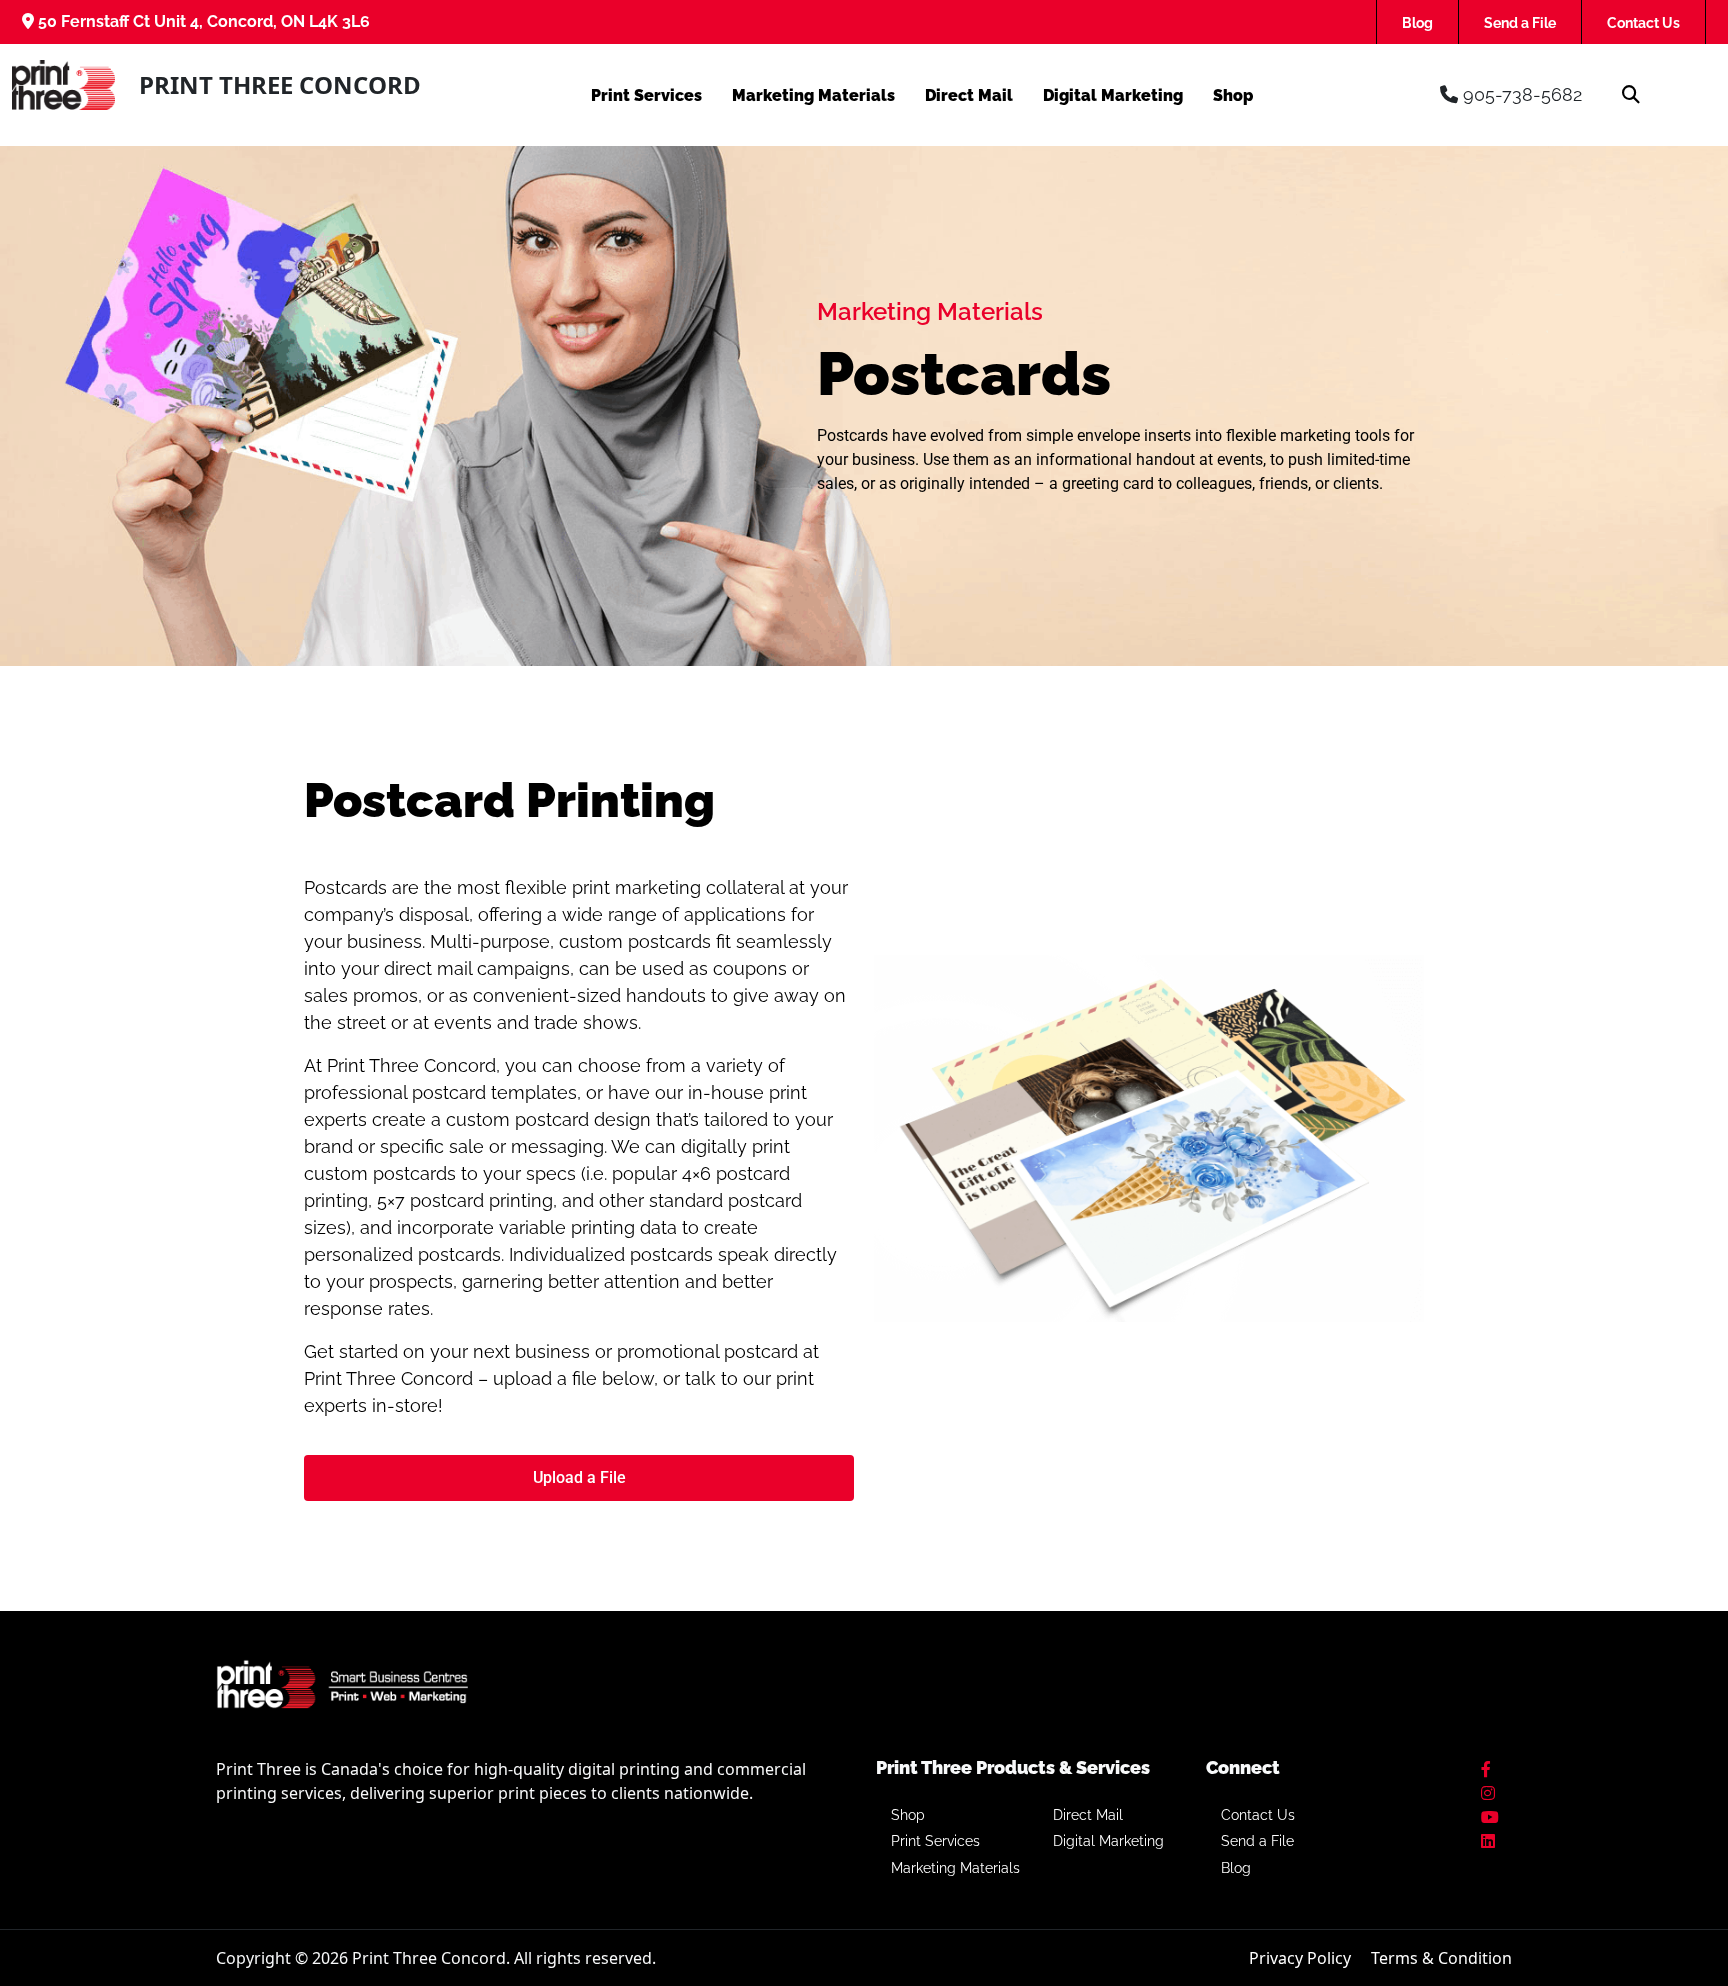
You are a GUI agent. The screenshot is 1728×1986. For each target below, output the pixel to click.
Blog (1417, 23)
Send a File (1520, 23)
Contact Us (1643, 23)
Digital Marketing (1113, 95)
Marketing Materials (813, 95)
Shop (1233, 95)
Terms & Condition (1441, 1958)
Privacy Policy (1300, 1958)
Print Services (646, 95)
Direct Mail (969, 95)
